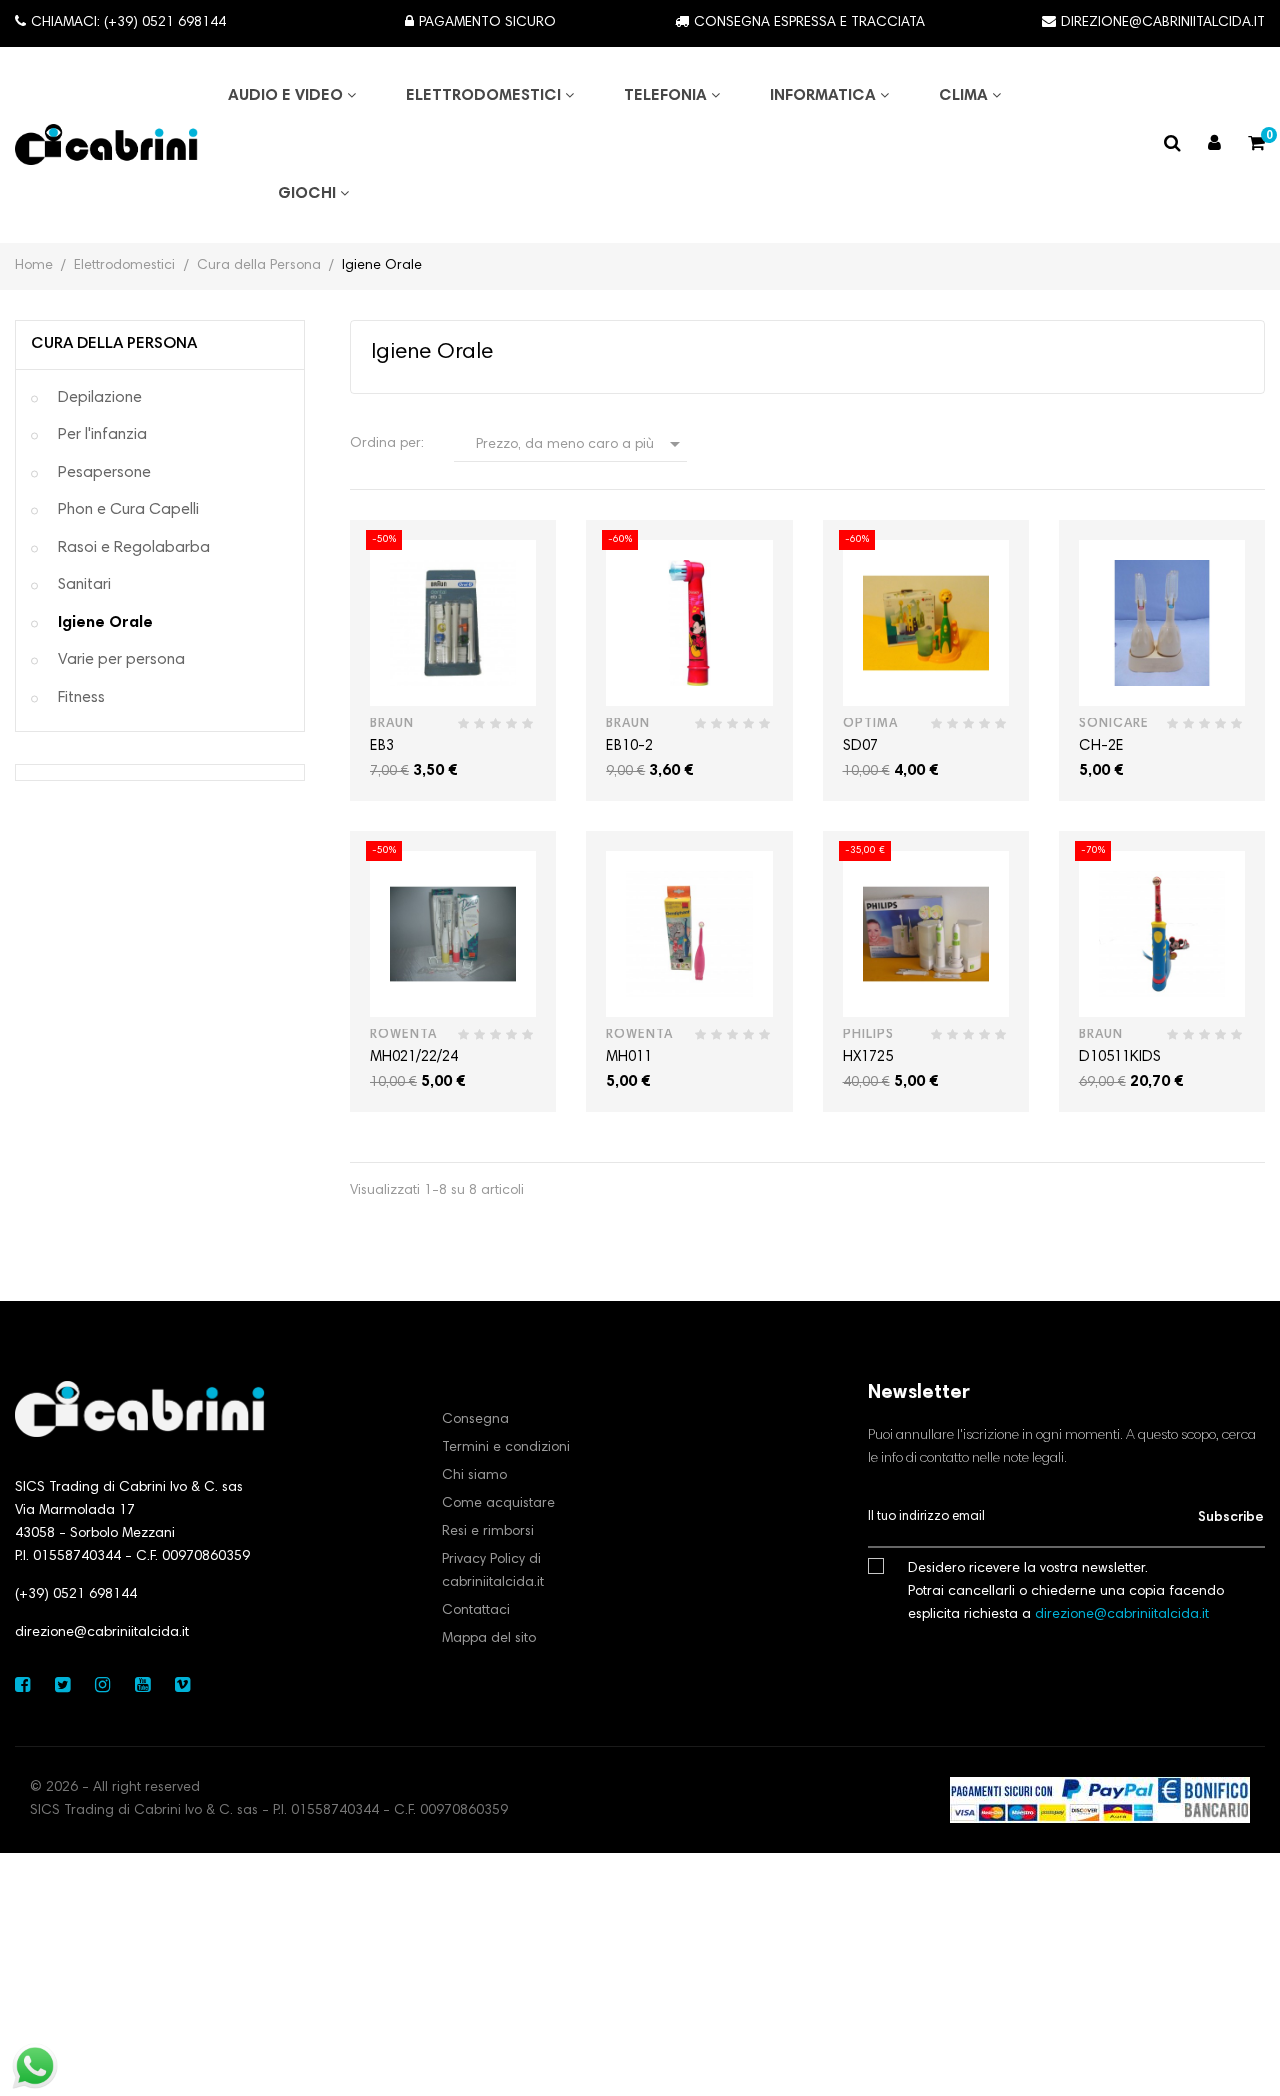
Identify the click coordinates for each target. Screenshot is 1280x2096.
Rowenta (403, 1035)
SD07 (860, 746)
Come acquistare (498, 1504)
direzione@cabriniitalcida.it (102, 1633)
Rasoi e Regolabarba (134, 548)
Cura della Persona (114, 344)
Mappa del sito (489, 1639)
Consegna (475, 1420)
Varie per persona (121, 660)
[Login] (1214, 145)
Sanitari (84, 585)
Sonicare (1114, 724)
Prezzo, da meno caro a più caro (581, 447)
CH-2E (1101, 746)
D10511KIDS (1120, 1057)
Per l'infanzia (102, 435)
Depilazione (100, 398)
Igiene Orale (105, 623)
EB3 (382, 746)
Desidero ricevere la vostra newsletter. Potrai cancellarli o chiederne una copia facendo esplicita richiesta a (1066, 1592)
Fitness (81, 698)
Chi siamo (474, 1476)
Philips (868, 1035)
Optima (870, 724)
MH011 (629, 1057)
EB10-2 (629, 746)
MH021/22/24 (414, 1057)
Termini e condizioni (506, 1448)
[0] (1256, 146)
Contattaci (476, 1611)
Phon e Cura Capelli (128, 510)
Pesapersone (104, 473)
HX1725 (868, 1057)
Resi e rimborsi (488, 1532)
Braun (392, 724)
